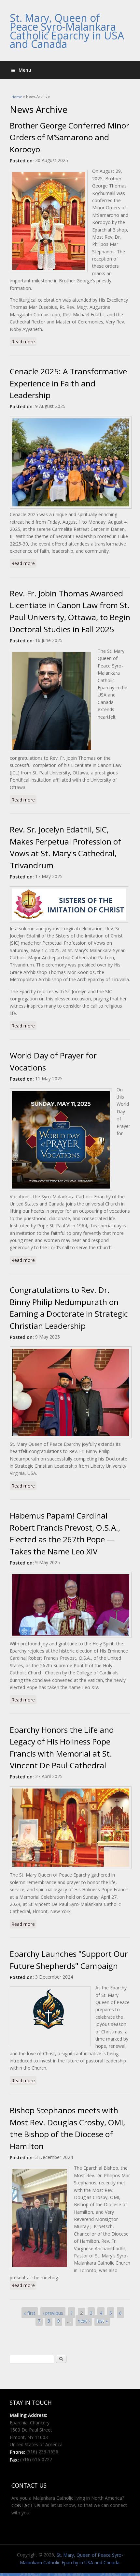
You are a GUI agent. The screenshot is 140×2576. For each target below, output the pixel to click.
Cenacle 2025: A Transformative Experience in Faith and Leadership (68, 383)
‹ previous (53, 2313)
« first (30, 2313)
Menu (25, 70)
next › (84, 2321)
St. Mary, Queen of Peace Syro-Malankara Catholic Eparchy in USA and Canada (67, 31)
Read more (24, 342)
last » (102, 2321)
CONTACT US (26, 2505)
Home (17, 97)
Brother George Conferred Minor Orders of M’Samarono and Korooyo (70, 137)
